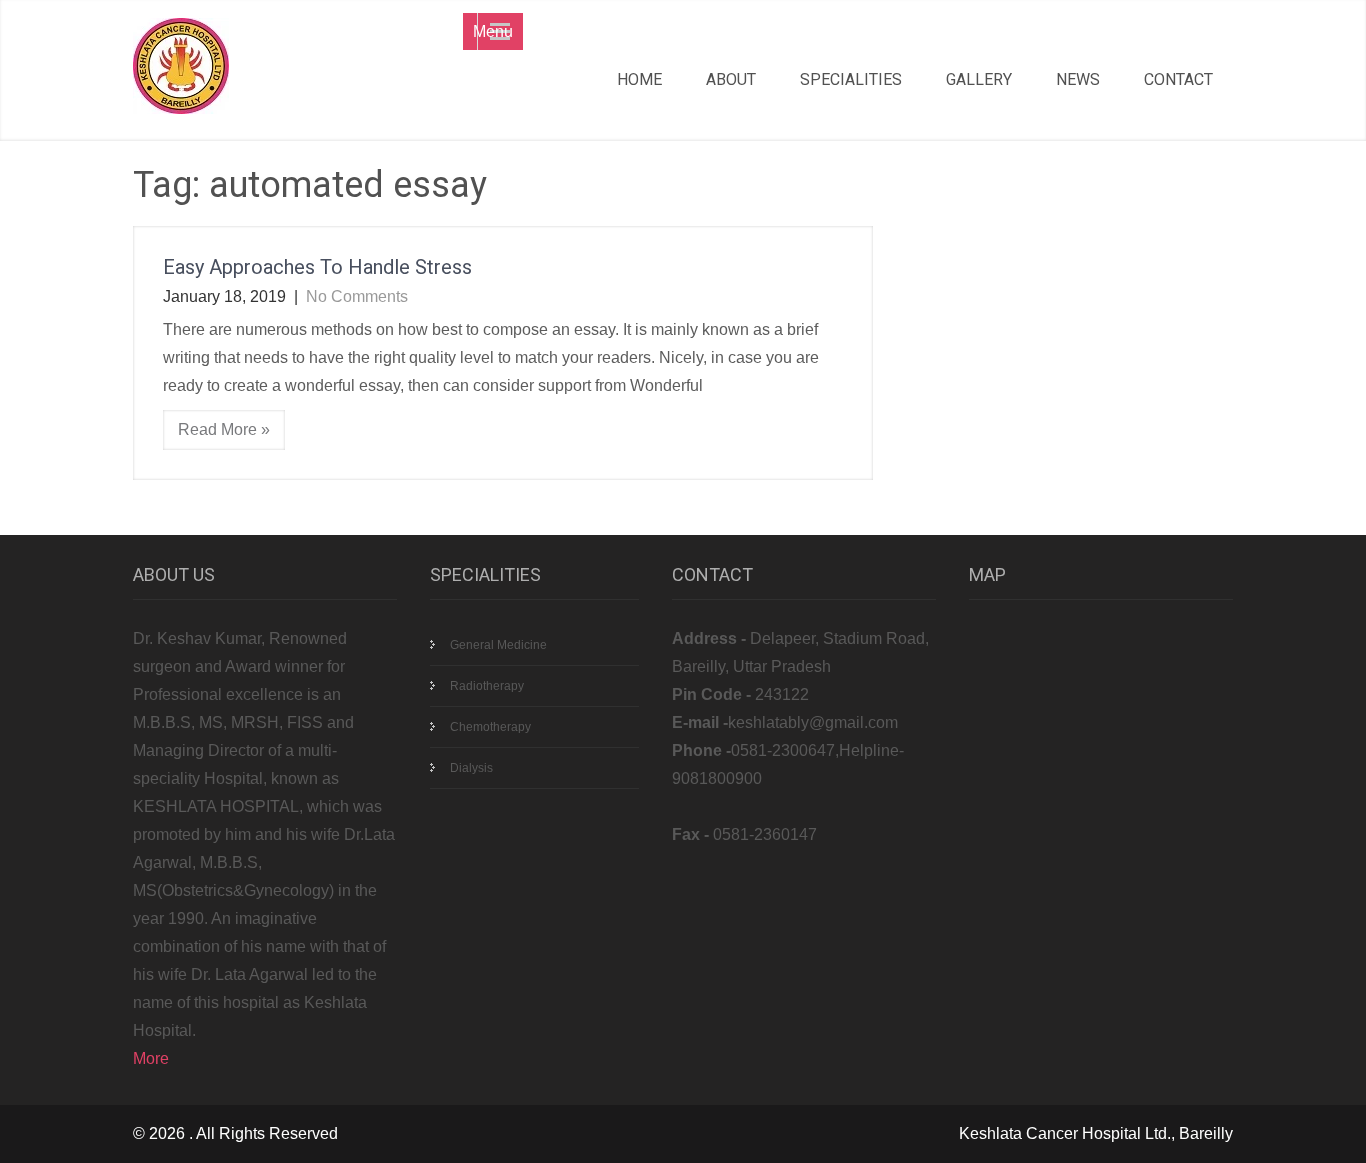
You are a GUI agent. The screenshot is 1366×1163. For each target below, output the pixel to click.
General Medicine (498, 645)
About (731, 79)
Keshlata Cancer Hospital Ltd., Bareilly (1096, 1133)
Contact (1178, 79)
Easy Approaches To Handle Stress (317, 267)
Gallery (979, 79)
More (151, 1058)
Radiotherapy (487, 686)
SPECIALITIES (851, 79)
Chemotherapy (490, 727)
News (1078, 79)
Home (639, 79)
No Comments (357, 296)
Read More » (224, 429)
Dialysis (471, 768)
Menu (493, 31)
